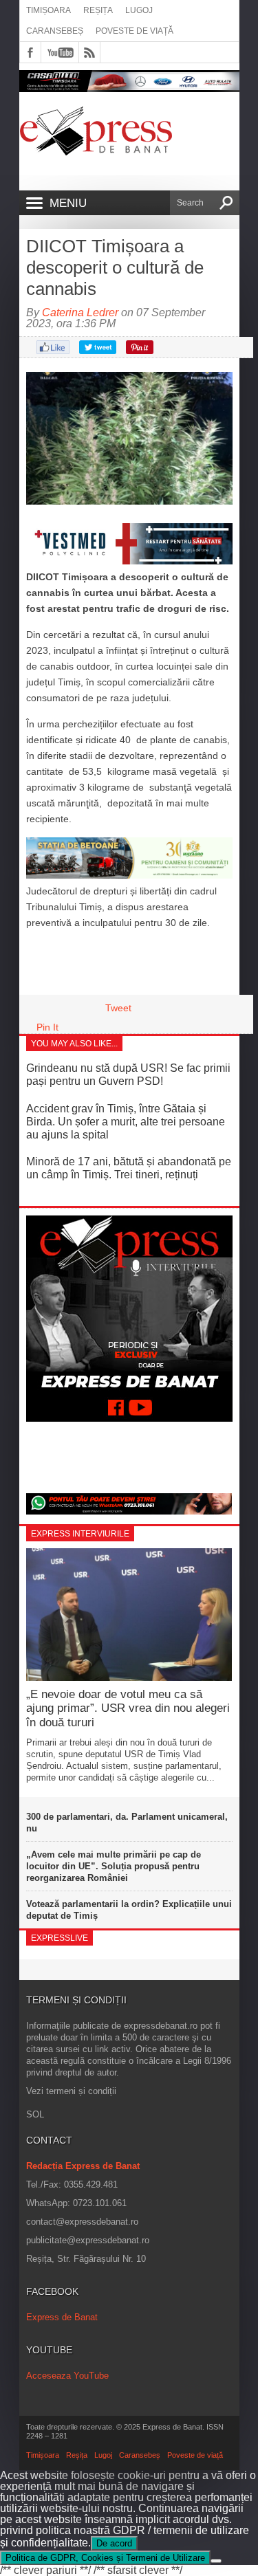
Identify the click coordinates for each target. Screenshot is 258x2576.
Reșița (98, 10)
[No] (216, 2561)
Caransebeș (55, 31)
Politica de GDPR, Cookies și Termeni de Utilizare (105, 2558)
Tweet (118, 1008)
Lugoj (139, 10)
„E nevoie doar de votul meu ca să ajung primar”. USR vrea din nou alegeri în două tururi (128, 1708)
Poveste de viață (135, 31)
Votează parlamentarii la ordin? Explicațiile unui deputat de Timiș (129, 1910)
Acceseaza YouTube (67, 2376)
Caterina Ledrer (80, 312)
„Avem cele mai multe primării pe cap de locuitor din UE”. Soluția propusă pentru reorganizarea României (114, 1866)
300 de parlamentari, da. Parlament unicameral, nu (127, 1823)
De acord (114, 2543)
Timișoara (49, 10)
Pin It (47, 1027)
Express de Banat (62, 2317)
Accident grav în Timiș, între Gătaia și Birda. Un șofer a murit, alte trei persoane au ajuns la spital (126, 1122)
